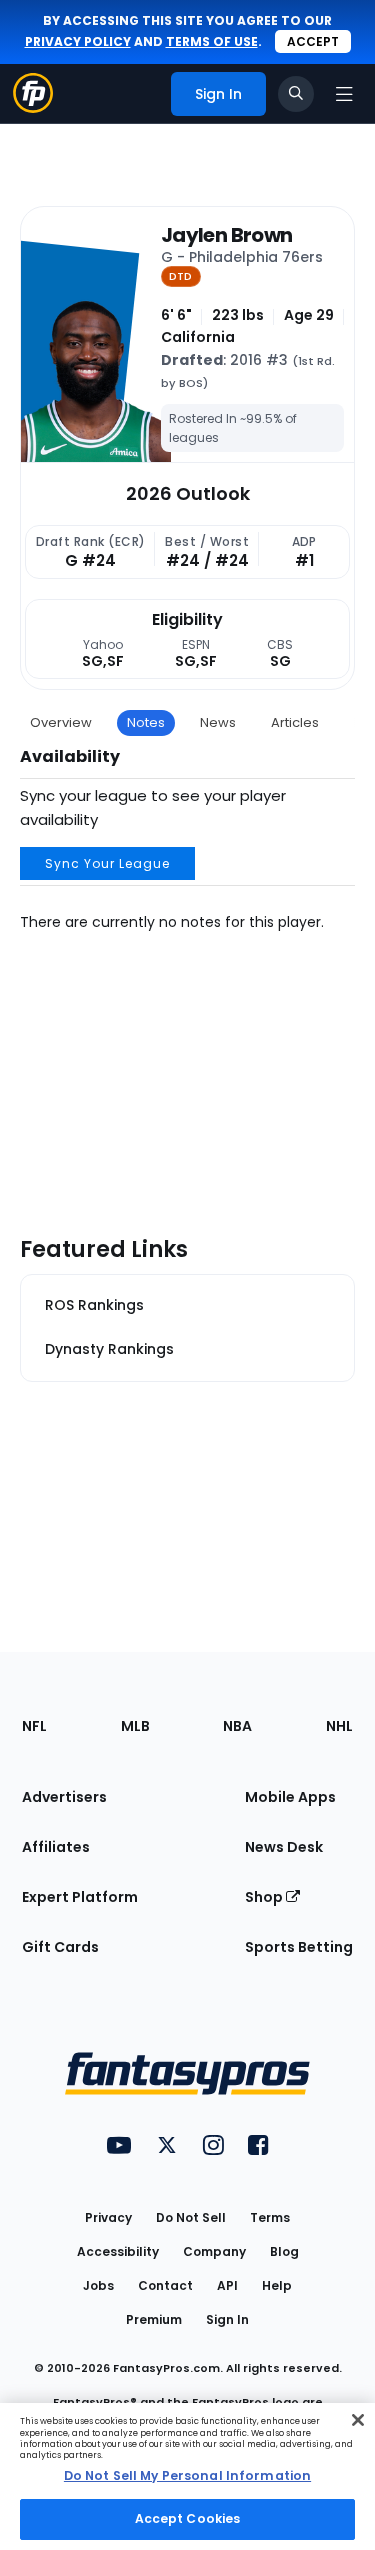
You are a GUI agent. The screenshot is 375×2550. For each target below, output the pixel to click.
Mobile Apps (290, 1797)
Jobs (98, 2285)
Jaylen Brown (226, 235)
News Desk (284, 1847)
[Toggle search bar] (296, 94)
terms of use (212, 41)
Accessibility (118, 2251)
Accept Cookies (188, 2518)
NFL (34, 1726)
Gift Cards (60, 1947)
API (227, 2285)
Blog (284, 2251)
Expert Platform (80, 1897)
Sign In (227, 2319)
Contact (165, 2285)
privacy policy (78, 41)
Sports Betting (299, 1947)
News (218, 722)
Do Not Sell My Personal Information (187, 2475)
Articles (295, 722)
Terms (270, 2217)
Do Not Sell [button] (191, 2217)
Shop (265, 1897)
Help (277, 2285)
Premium (154, 2319)
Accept (313, 41)
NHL (339, 1726)
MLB (135, 1726)
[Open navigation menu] (344, 94)
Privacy (108, 2217)
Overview (61, 722)
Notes (146, 722)
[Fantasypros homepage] (33, 107)
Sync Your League (107, 863)
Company (214, 2251)
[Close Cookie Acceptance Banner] (358, 2420)
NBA (237, 1726)
